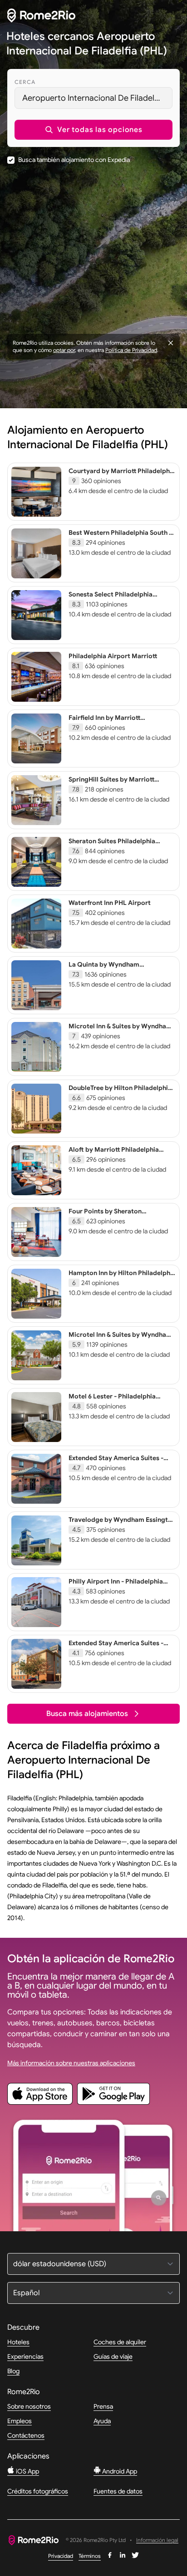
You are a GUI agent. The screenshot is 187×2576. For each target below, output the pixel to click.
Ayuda (102, 2421)
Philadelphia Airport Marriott (113, 656)
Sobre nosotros (29, 2406)
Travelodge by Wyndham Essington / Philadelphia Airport (122, 1524)
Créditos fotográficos (38, 2491)
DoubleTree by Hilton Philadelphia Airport (120, 1092)
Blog (13, 2371)
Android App (119, 2471)
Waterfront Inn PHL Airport (110, 903)
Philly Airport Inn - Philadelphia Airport (116, 1585)
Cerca (25, 82)
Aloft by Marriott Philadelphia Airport (114, 1154)
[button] (93, 130)
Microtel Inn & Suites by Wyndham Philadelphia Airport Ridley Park (120, 1030)
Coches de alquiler (120, 2342)
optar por (64, 350)
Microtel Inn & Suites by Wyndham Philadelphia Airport (120, 1339)
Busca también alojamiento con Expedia (74, 160)
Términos (90, 2556)
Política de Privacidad (131, 350)
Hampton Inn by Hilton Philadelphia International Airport (122, 1277)
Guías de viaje (113, 2356)
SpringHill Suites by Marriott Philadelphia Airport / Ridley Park (119, 783)
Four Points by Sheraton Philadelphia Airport (105, 1215)
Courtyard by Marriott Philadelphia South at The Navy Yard (122, 475)
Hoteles (18, 2342)
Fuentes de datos (118, 2491)
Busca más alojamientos (87, 1714)
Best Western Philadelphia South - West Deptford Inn (120, 537)
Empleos (20, 2421)
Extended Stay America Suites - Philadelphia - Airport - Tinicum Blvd (116, 1651)
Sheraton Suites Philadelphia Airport (112, 845)
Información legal (157, 2540)
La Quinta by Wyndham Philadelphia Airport (104, 968)
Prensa (103, 2406)
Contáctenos (26, 2435)
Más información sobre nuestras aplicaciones (71, 2063)
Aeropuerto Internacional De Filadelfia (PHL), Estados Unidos (97, 98)
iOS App (27, 2471)
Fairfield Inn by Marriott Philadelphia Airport (104, 722)
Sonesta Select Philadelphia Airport (111, 598)
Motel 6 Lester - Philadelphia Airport (112, 1400)
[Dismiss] (171, 343)
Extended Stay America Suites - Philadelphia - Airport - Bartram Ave (117, 1466)
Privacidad (61, 2556)
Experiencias (25, 2356)
